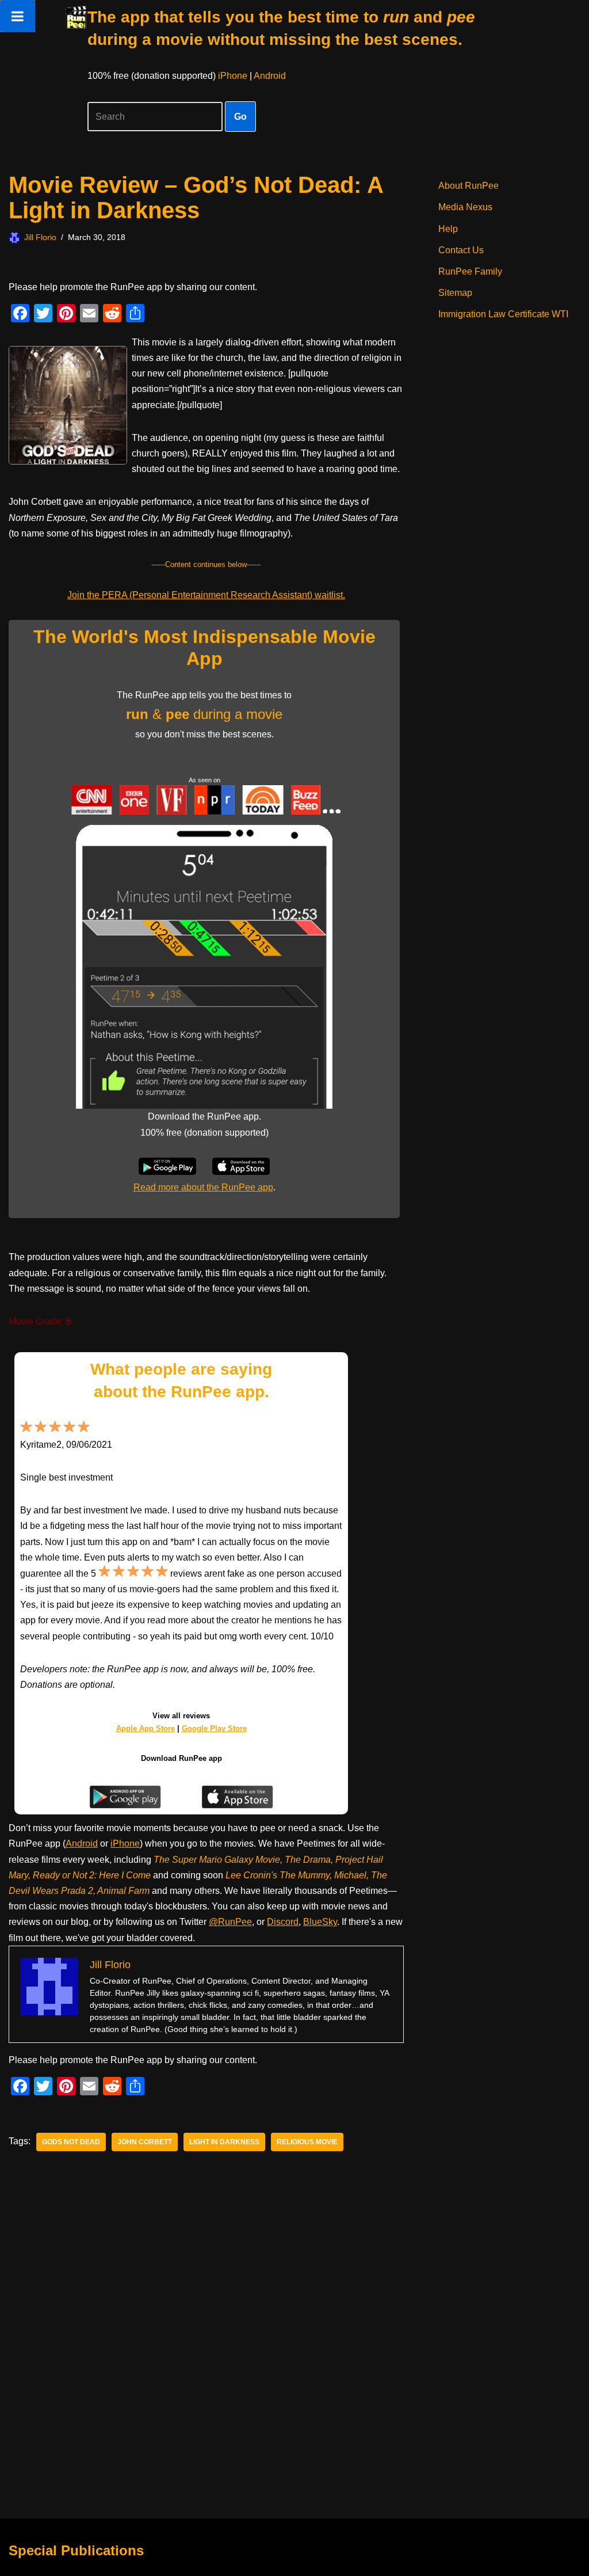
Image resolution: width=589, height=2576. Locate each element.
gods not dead (71, 2142)
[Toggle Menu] (18, 16)
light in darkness (224, 2142)
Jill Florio (40, 237)
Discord (283, 1922)
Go (240, 117)
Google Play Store (214, 1728)
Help (448, 229)
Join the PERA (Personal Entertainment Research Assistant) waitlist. (206, 595)
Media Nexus (465, 207)
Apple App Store (146, 1728)
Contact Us (461, 250)
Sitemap (455, 293)
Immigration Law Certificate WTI (503, 314)
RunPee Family (470, 271)
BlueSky (320, 1922)
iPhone (233, 76)
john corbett (145, 2142)
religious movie (307, 2142)
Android (270, 76)
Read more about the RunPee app (203, 1187)
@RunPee (230, 1922)
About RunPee (468, 186)
